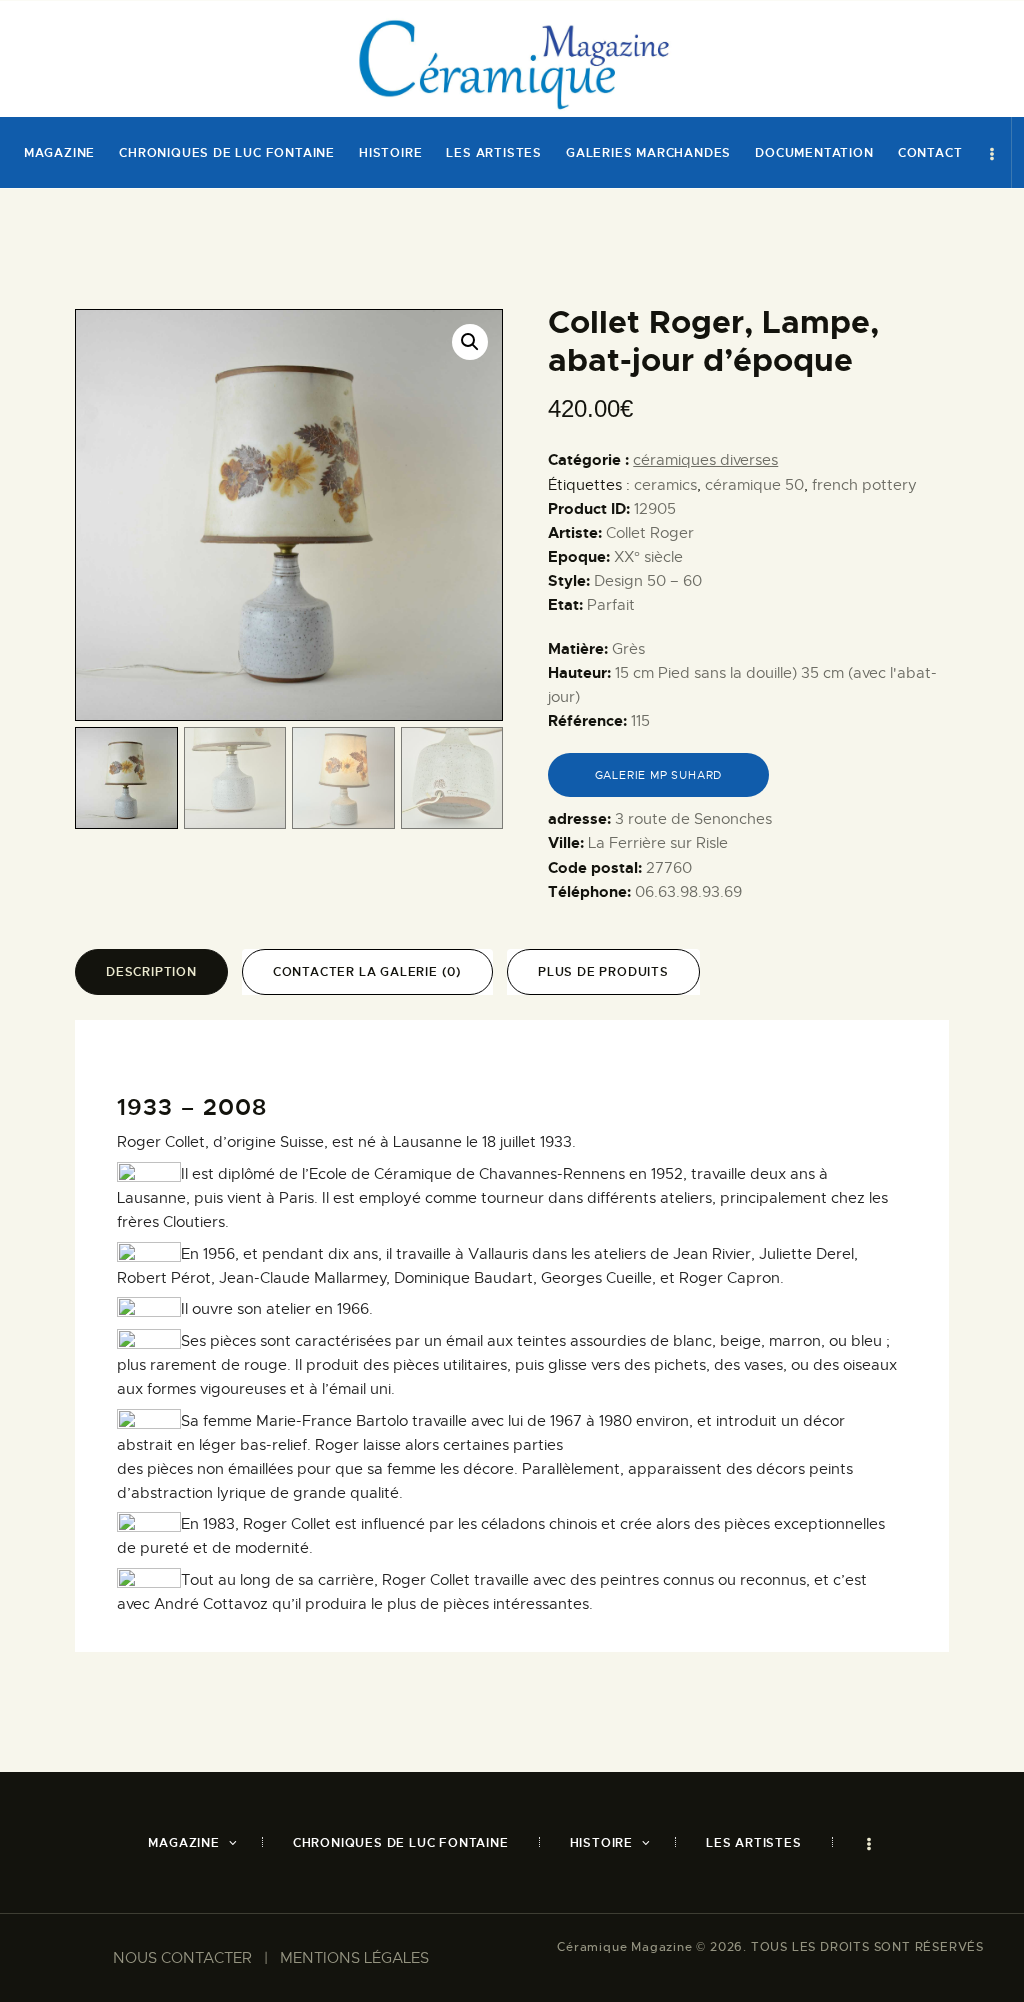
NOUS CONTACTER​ (182, 1958)
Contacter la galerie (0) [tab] (367, 972)
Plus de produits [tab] (603, 972)
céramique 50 (754, 485)
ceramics (665, 485)
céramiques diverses (705, 460)
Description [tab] (151, 972)
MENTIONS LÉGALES (354, 1958)
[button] (470, 342)
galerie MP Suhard (659, 775)
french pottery (864, 485)
